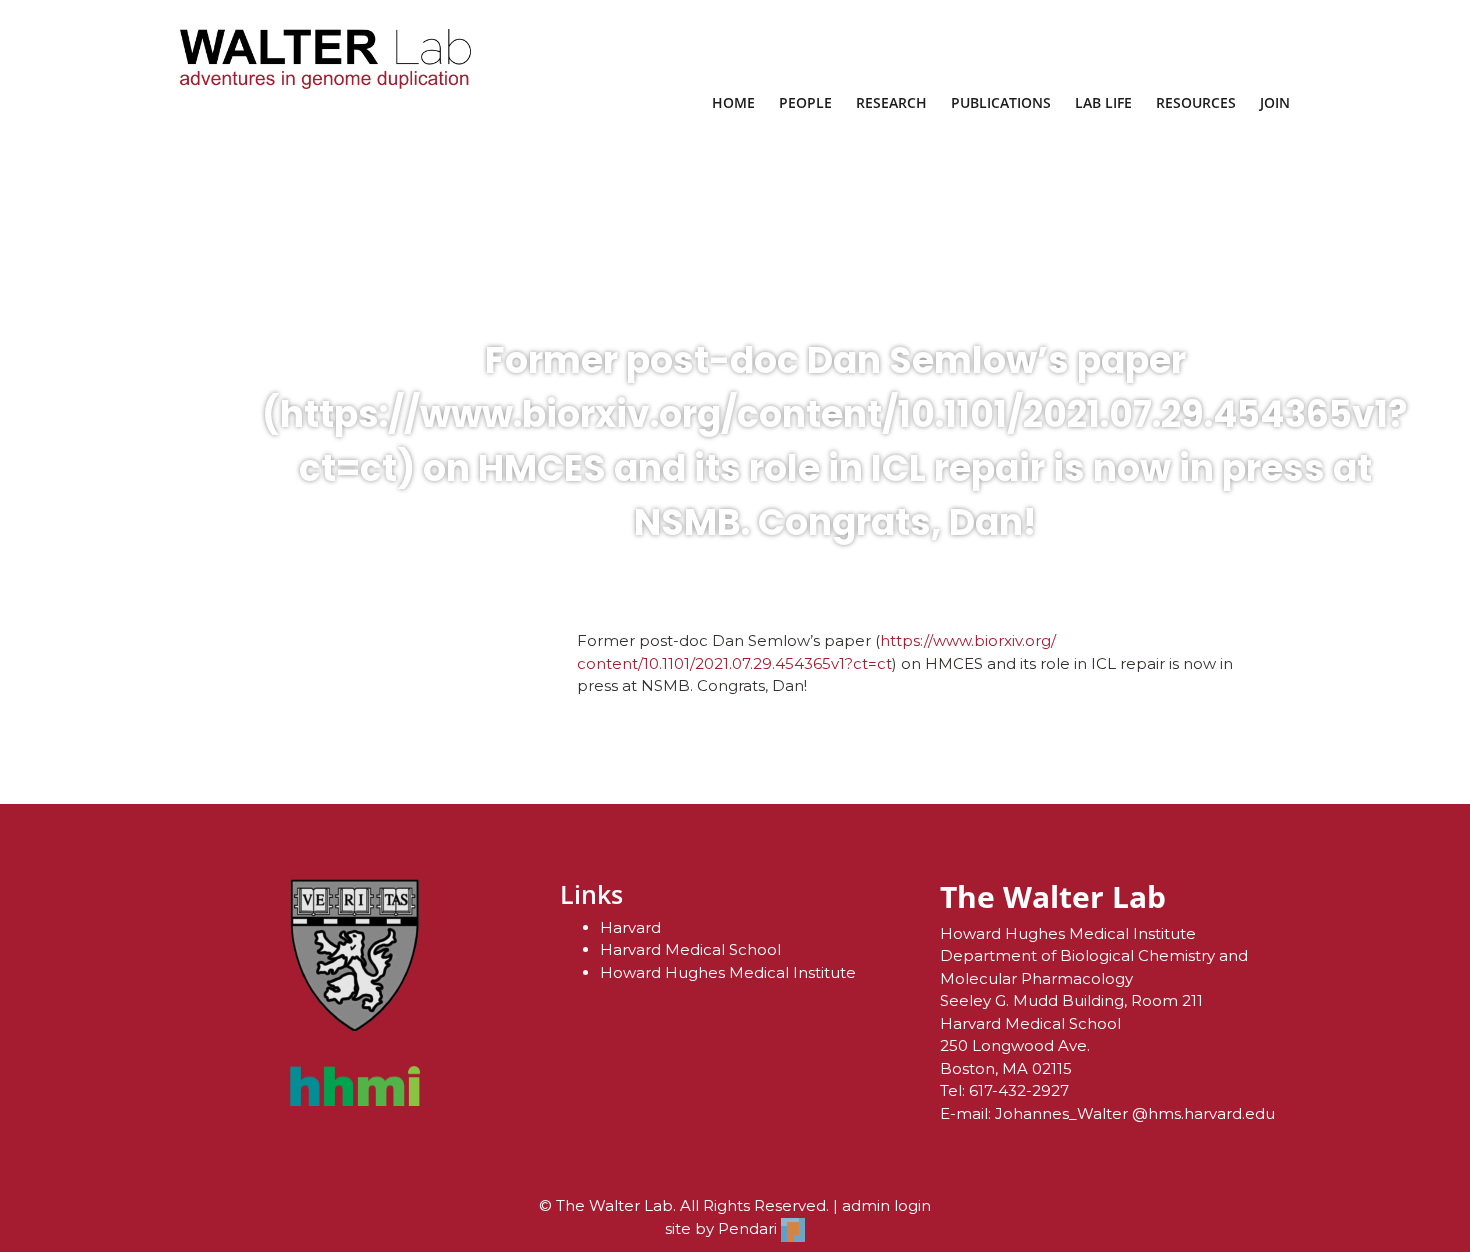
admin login (886, 1205)
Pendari (749, 1228)
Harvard (630, 927)
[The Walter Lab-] (325, 59)
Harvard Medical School (690, 949)
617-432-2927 (1019, 1090)
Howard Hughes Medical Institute (728, 972)
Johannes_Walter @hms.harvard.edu (1135, 1113)
